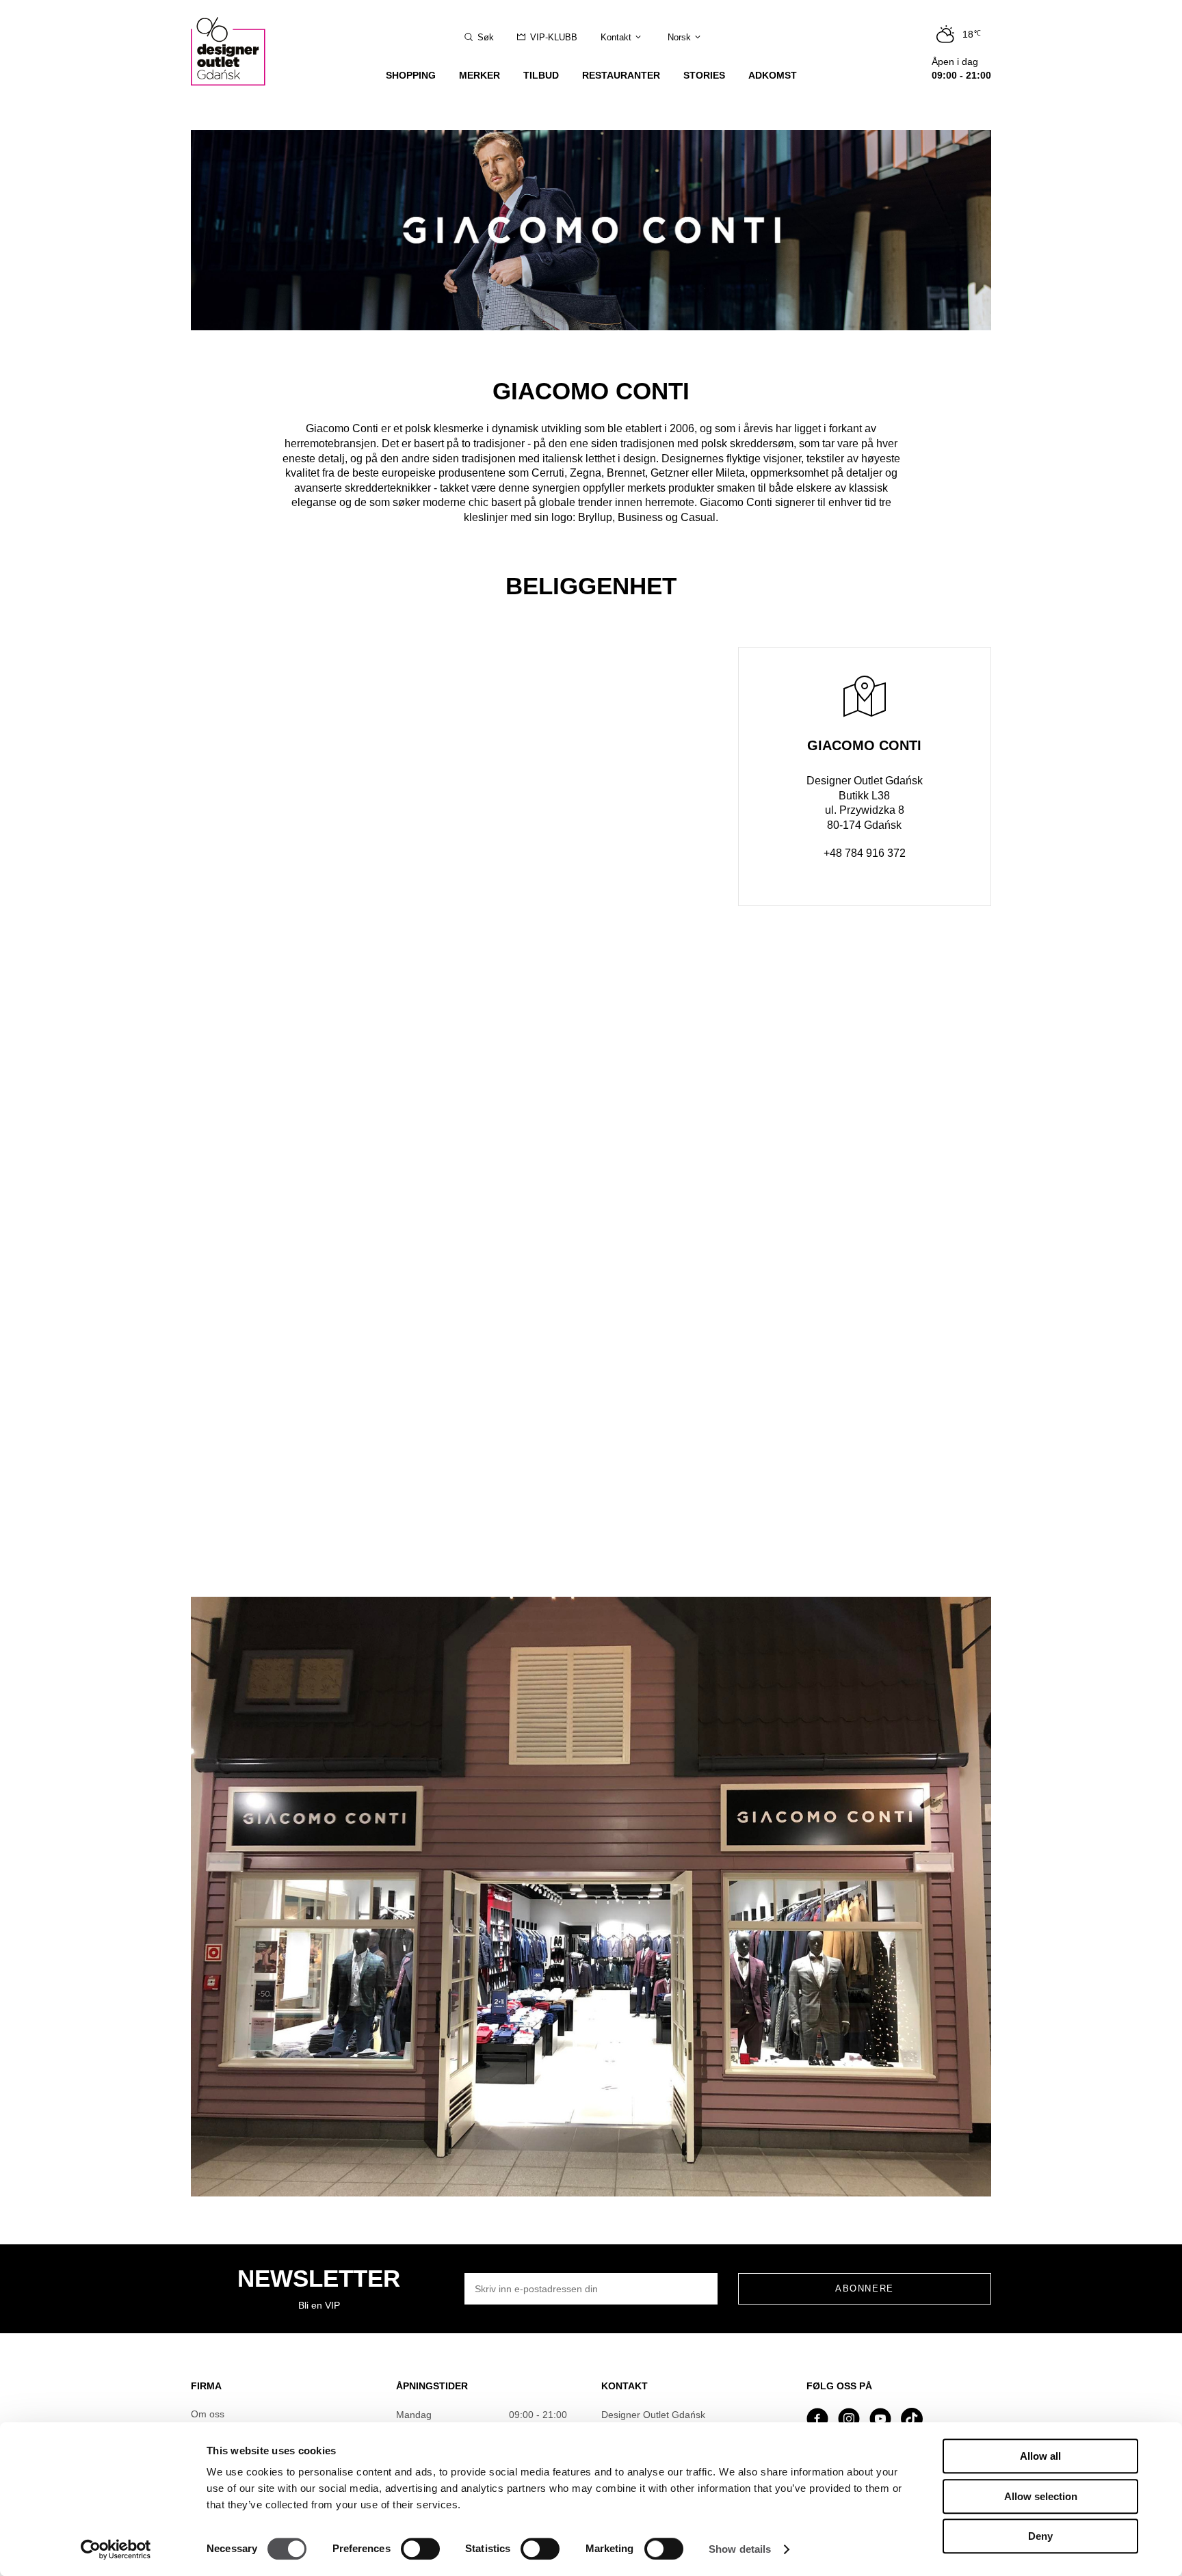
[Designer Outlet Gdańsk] (235, 43)
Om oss (208, 2414)
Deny (1040, 2536)
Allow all (1040, 2456)
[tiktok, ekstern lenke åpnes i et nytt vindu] (912, 2420)
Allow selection (1041, 2496)
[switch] (420, 2549)
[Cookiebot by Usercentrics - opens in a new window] (116, 2549)
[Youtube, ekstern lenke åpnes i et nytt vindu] (880, 2420)
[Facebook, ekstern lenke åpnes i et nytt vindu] (817, 2420)
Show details (740, 2549)
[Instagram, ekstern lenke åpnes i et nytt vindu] (849, 2420)
